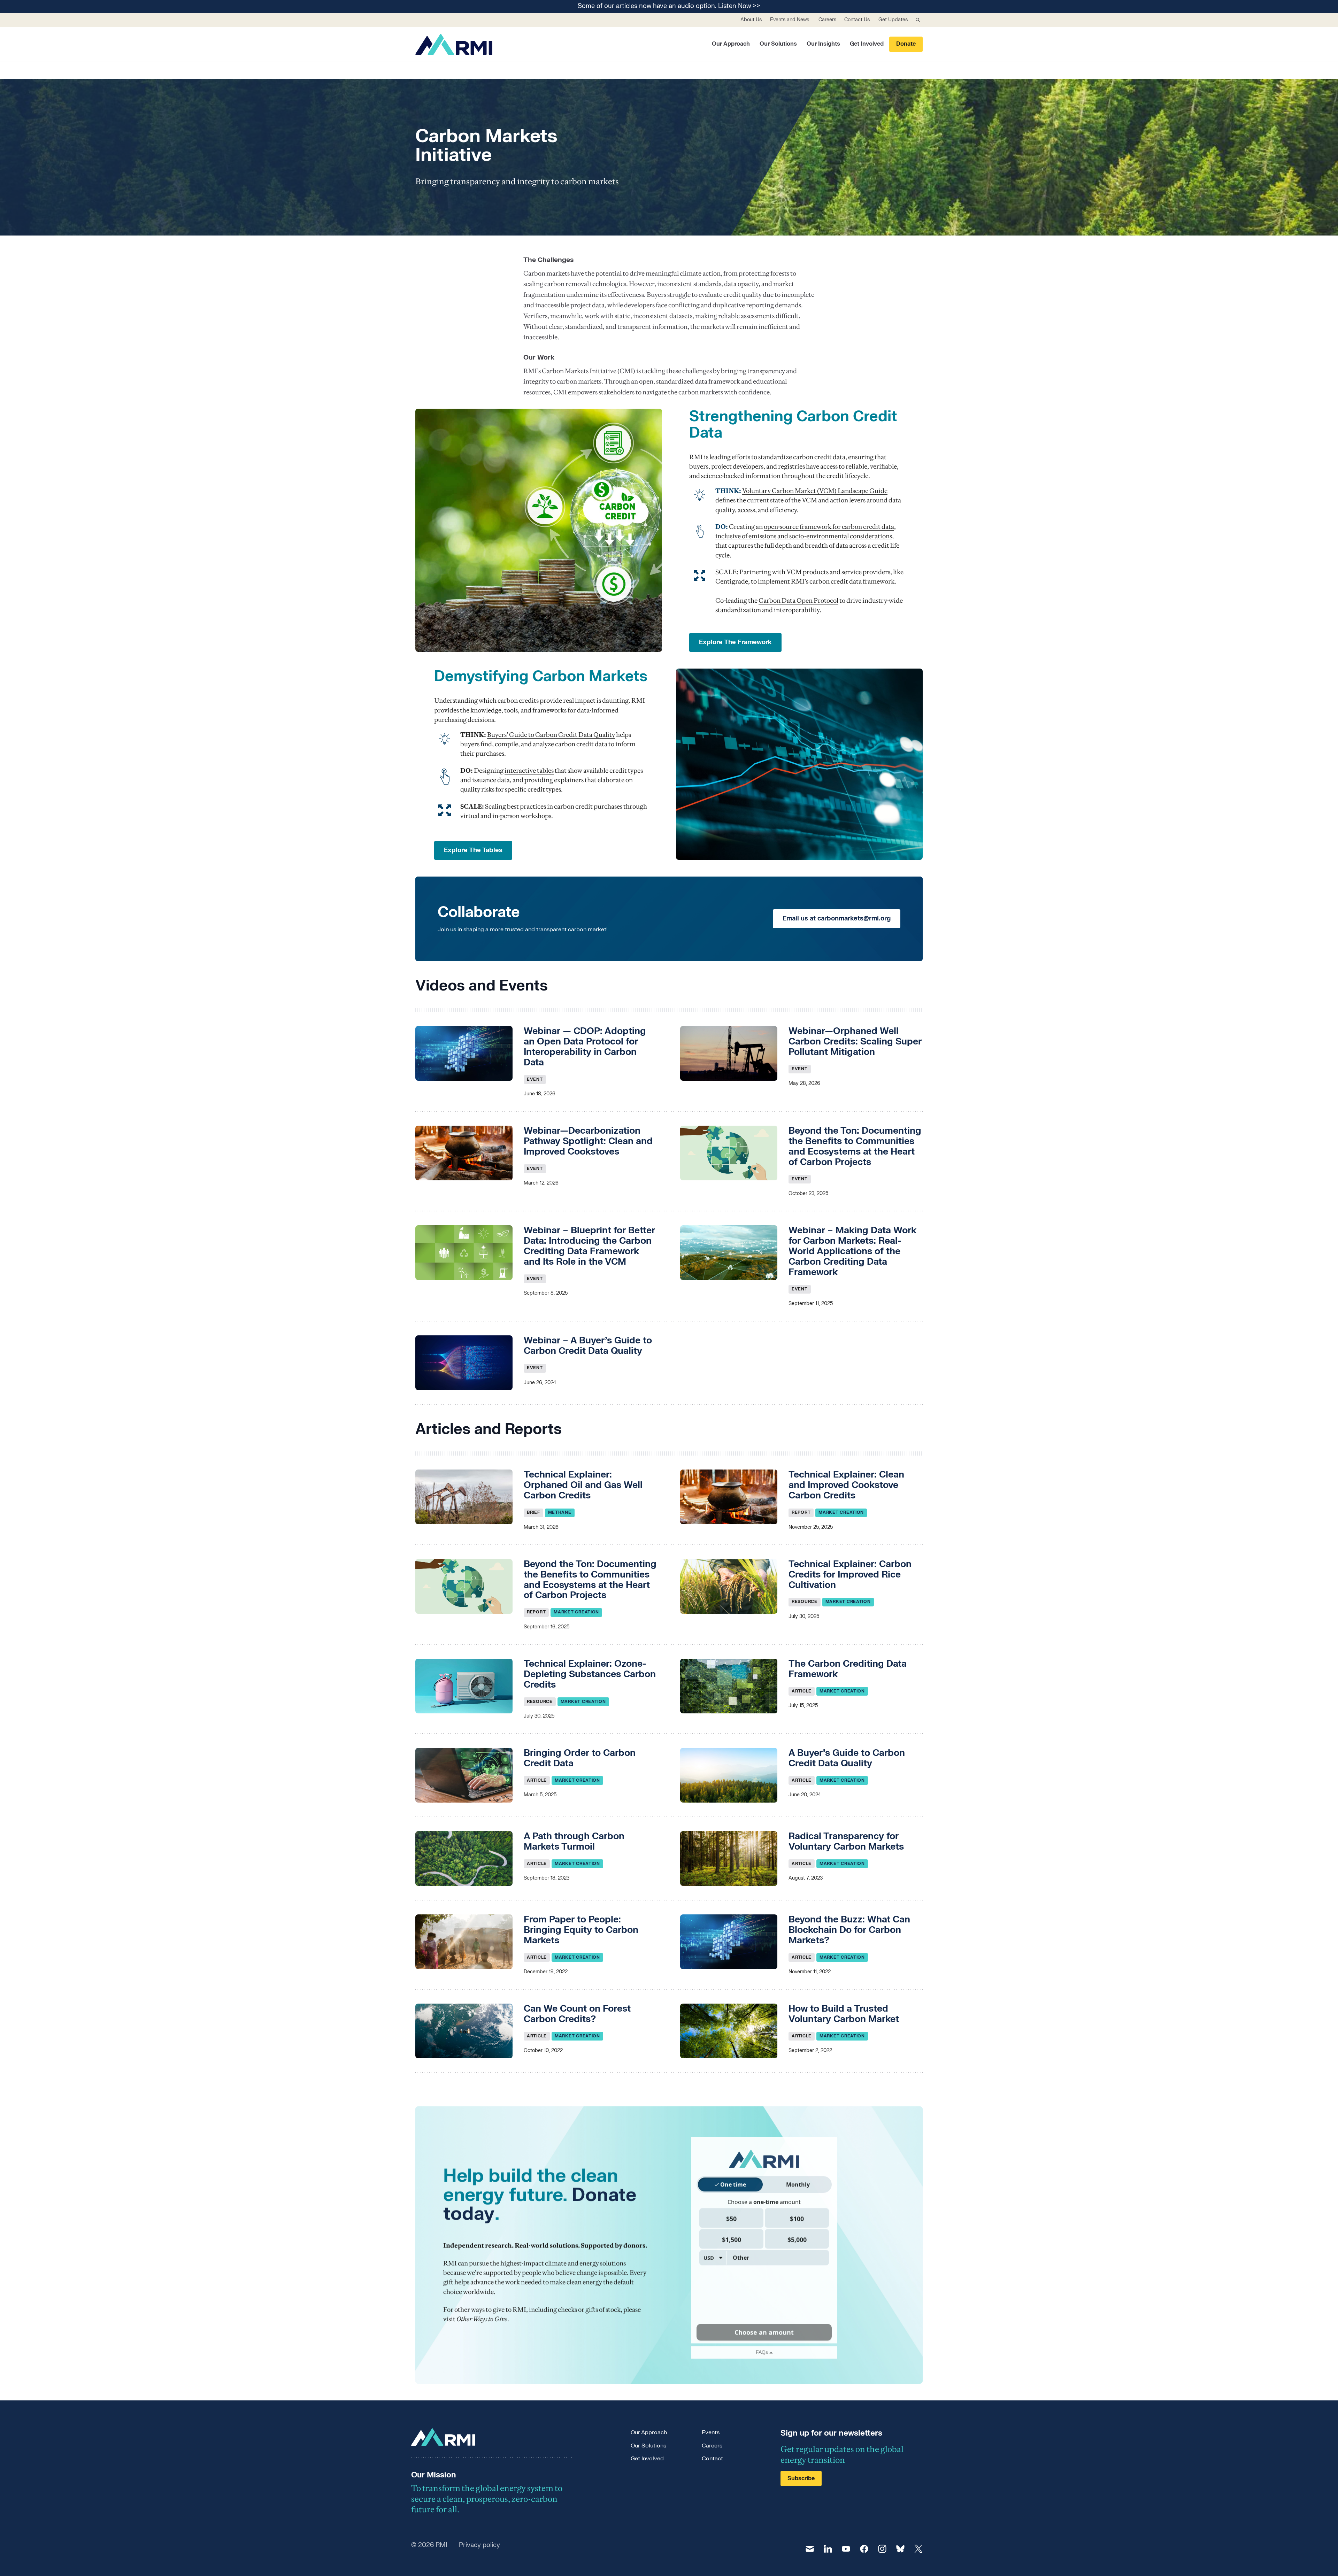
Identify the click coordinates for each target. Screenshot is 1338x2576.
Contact (712, 2459)
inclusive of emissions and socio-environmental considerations (804, 536)
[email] (810, 2549)
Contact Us (857, 20)
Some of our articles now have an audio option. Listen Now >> (669, 6)
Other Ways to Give (482, 2319)
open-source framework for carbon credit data (829, 527)
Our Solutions (778, 44)
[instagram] (882, 2549)
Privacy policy (479, 2545)
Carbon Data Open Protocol (798, 600)
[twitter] (918, 2549)
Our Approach (731, 44)
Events (711, 2432)
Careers (827, 20)
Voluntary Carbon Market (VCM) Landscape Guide (815, 491)
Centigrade (732, 581)
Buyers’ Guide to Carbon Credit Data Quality (551, 735)
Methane (560, 1512)
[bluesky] (900, 2549)
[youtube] (846, 2549)
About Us (751, 20)
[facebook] (864, 2549)
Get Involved (867, 44)
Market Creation (841, 1512)
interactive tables (529, 770)
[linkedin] (828, 2549)
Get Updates (893, 20)
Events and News (790, 20)
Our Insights (823, 44)
